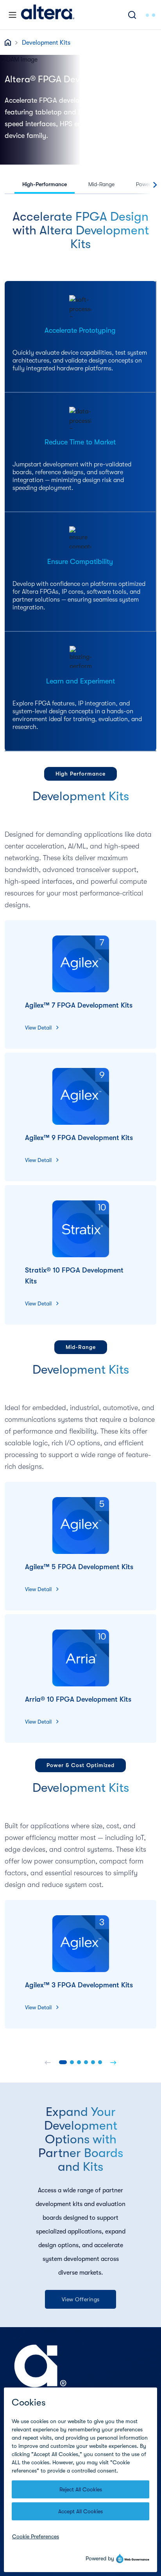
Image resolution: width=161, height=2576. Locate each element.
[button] (63, 2062)
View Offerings (81, 2299)
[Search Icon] (132, 15)
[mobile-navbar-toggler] (13, 15)
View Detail (38, 1028)
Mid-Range (101, 184)
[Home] (48, 15)
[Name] (48, 2062)
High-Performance (45, 184)
